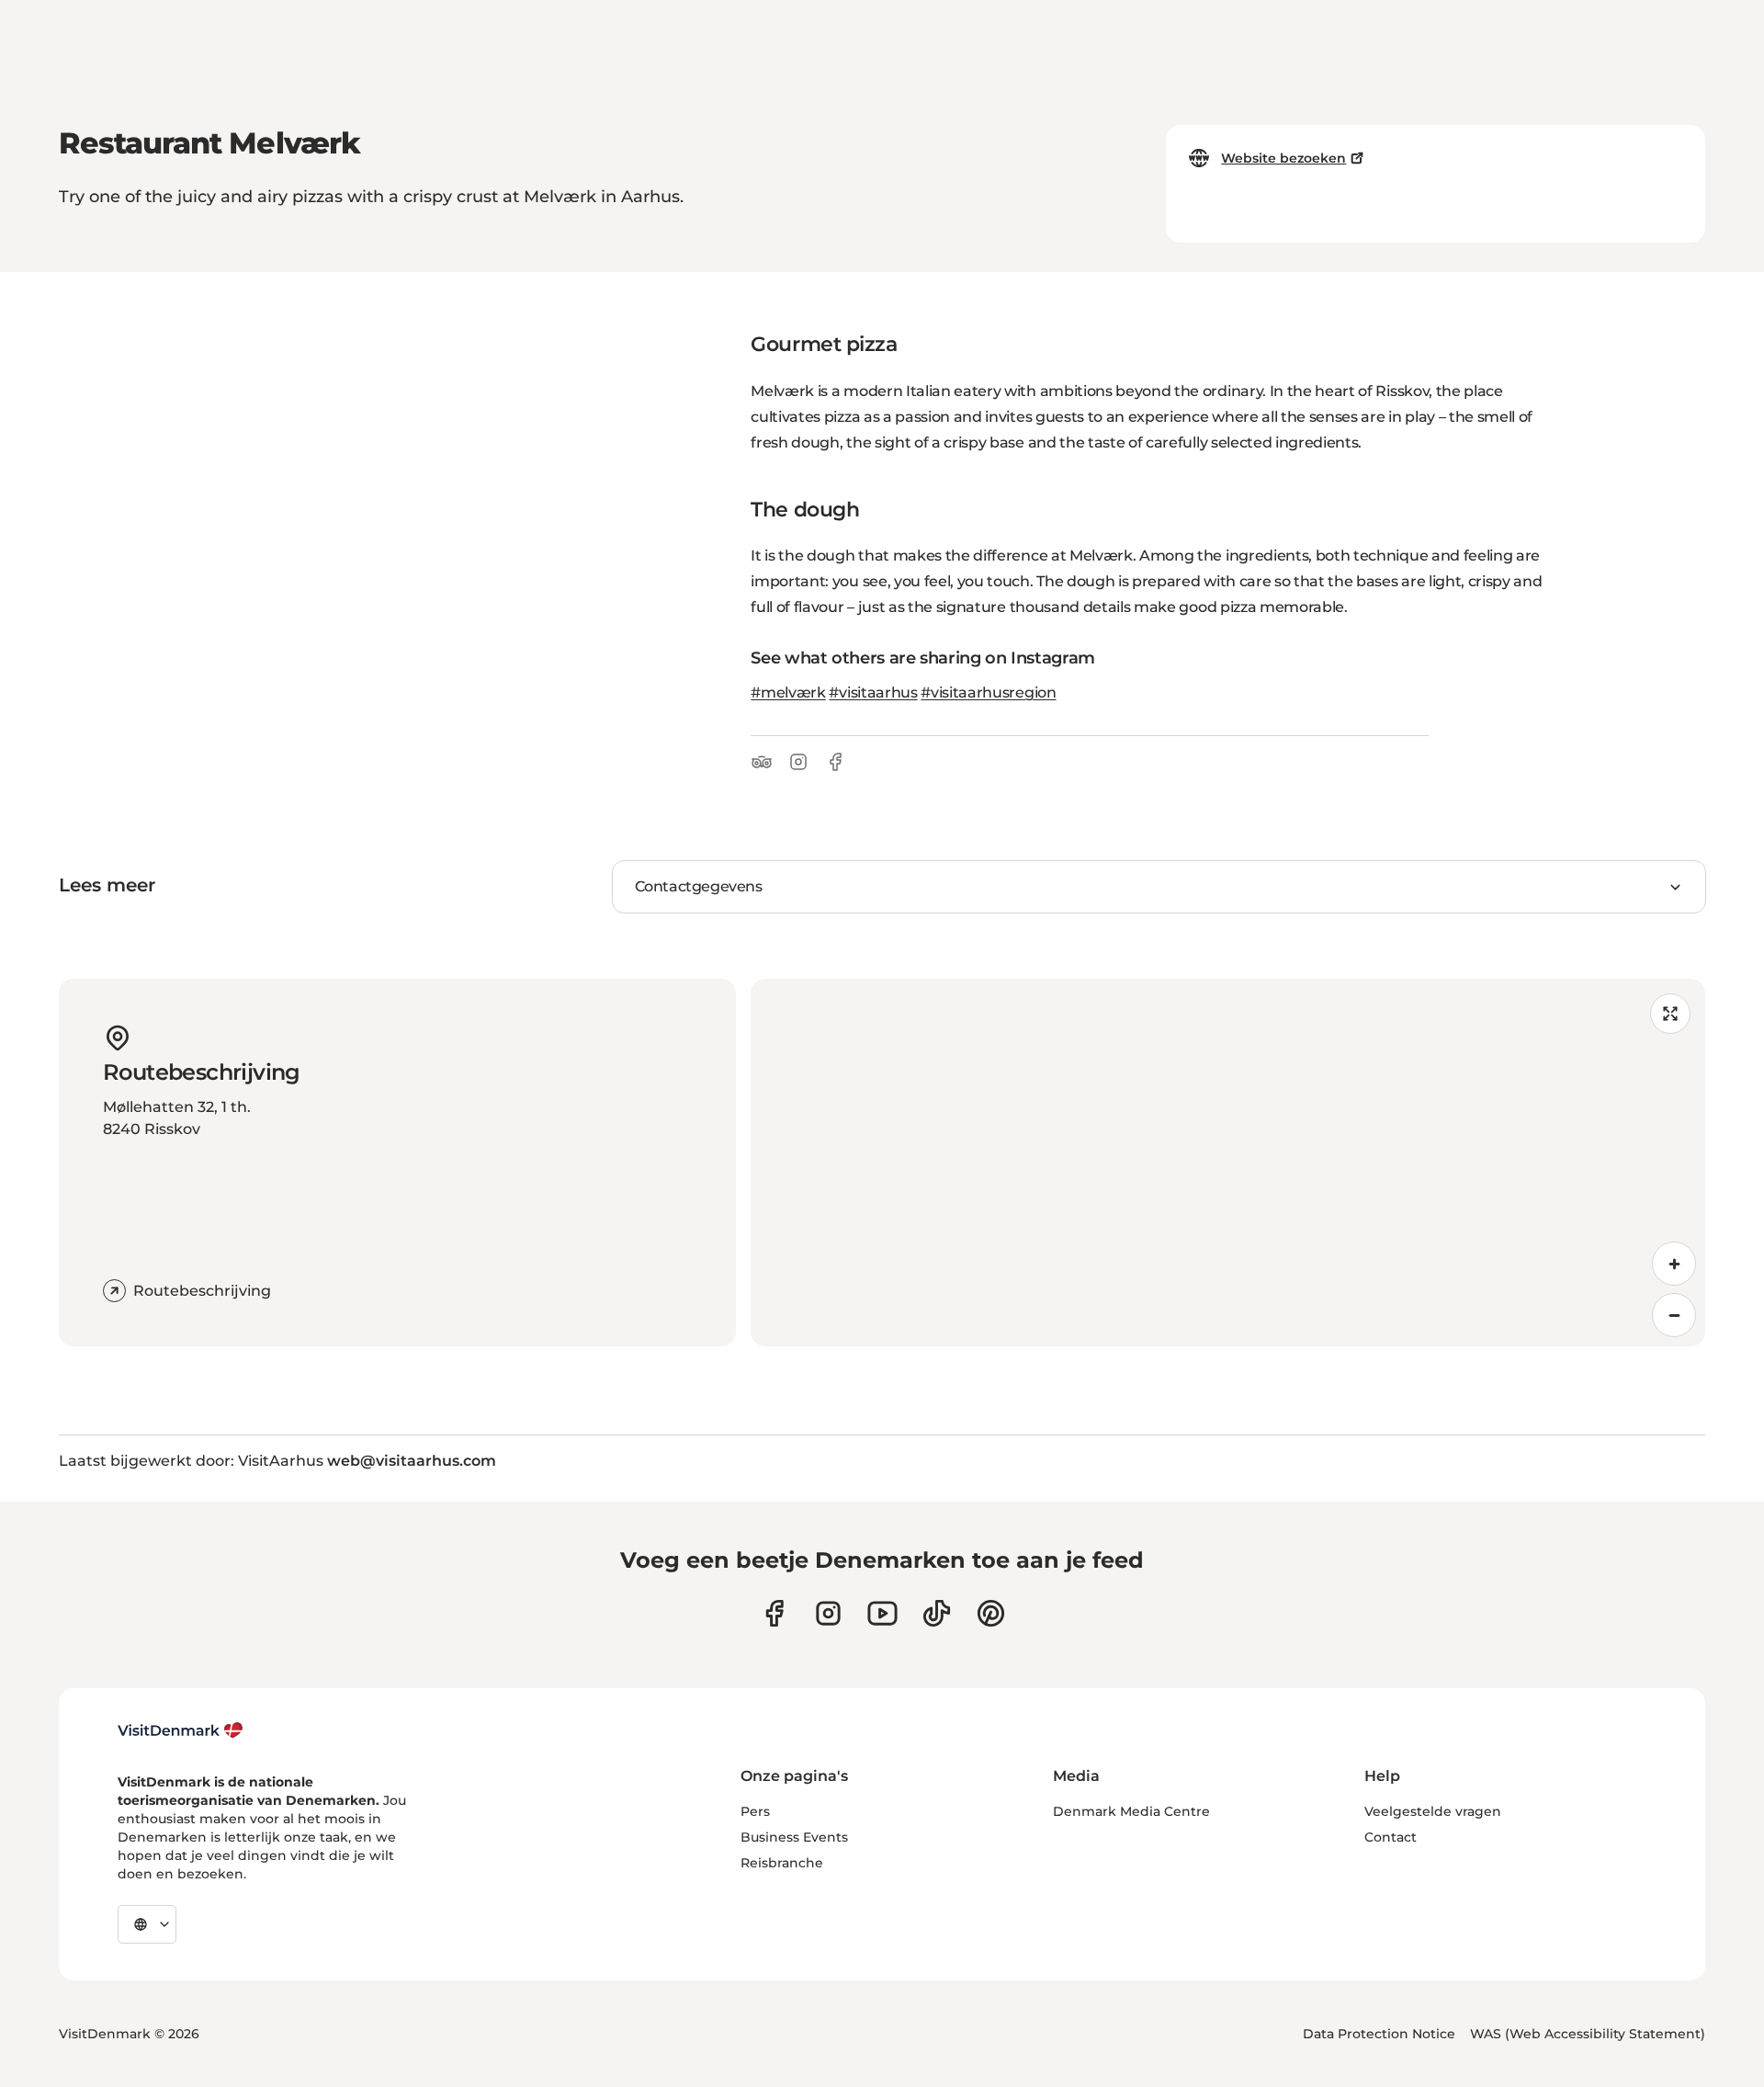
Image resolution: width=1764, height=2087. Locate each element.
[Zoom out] (1674, 1315)
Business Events (794, 1837)
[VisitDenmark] (181, 1730)
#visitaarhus (873, 692)
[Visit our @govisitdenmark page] (937, 1613)
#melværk (788, 692)
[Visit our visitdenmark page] (882, 1613)
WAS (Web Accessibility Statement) (1588, 2034)
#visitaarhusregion (988, 692)
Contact (1391, 1837)
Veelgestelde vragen (1433, 1811)
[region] (1228, 1163)
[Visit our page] (828, 1613)
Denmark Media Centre (1131, 1811)
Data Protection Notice (1379, 2034)
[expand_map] (1670, 1014)
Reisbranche (782, 1863)
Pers (755, 1811)
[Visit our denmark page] (774, 1613)
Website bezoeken (1283, 158)
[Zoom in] (1674, 1264)
